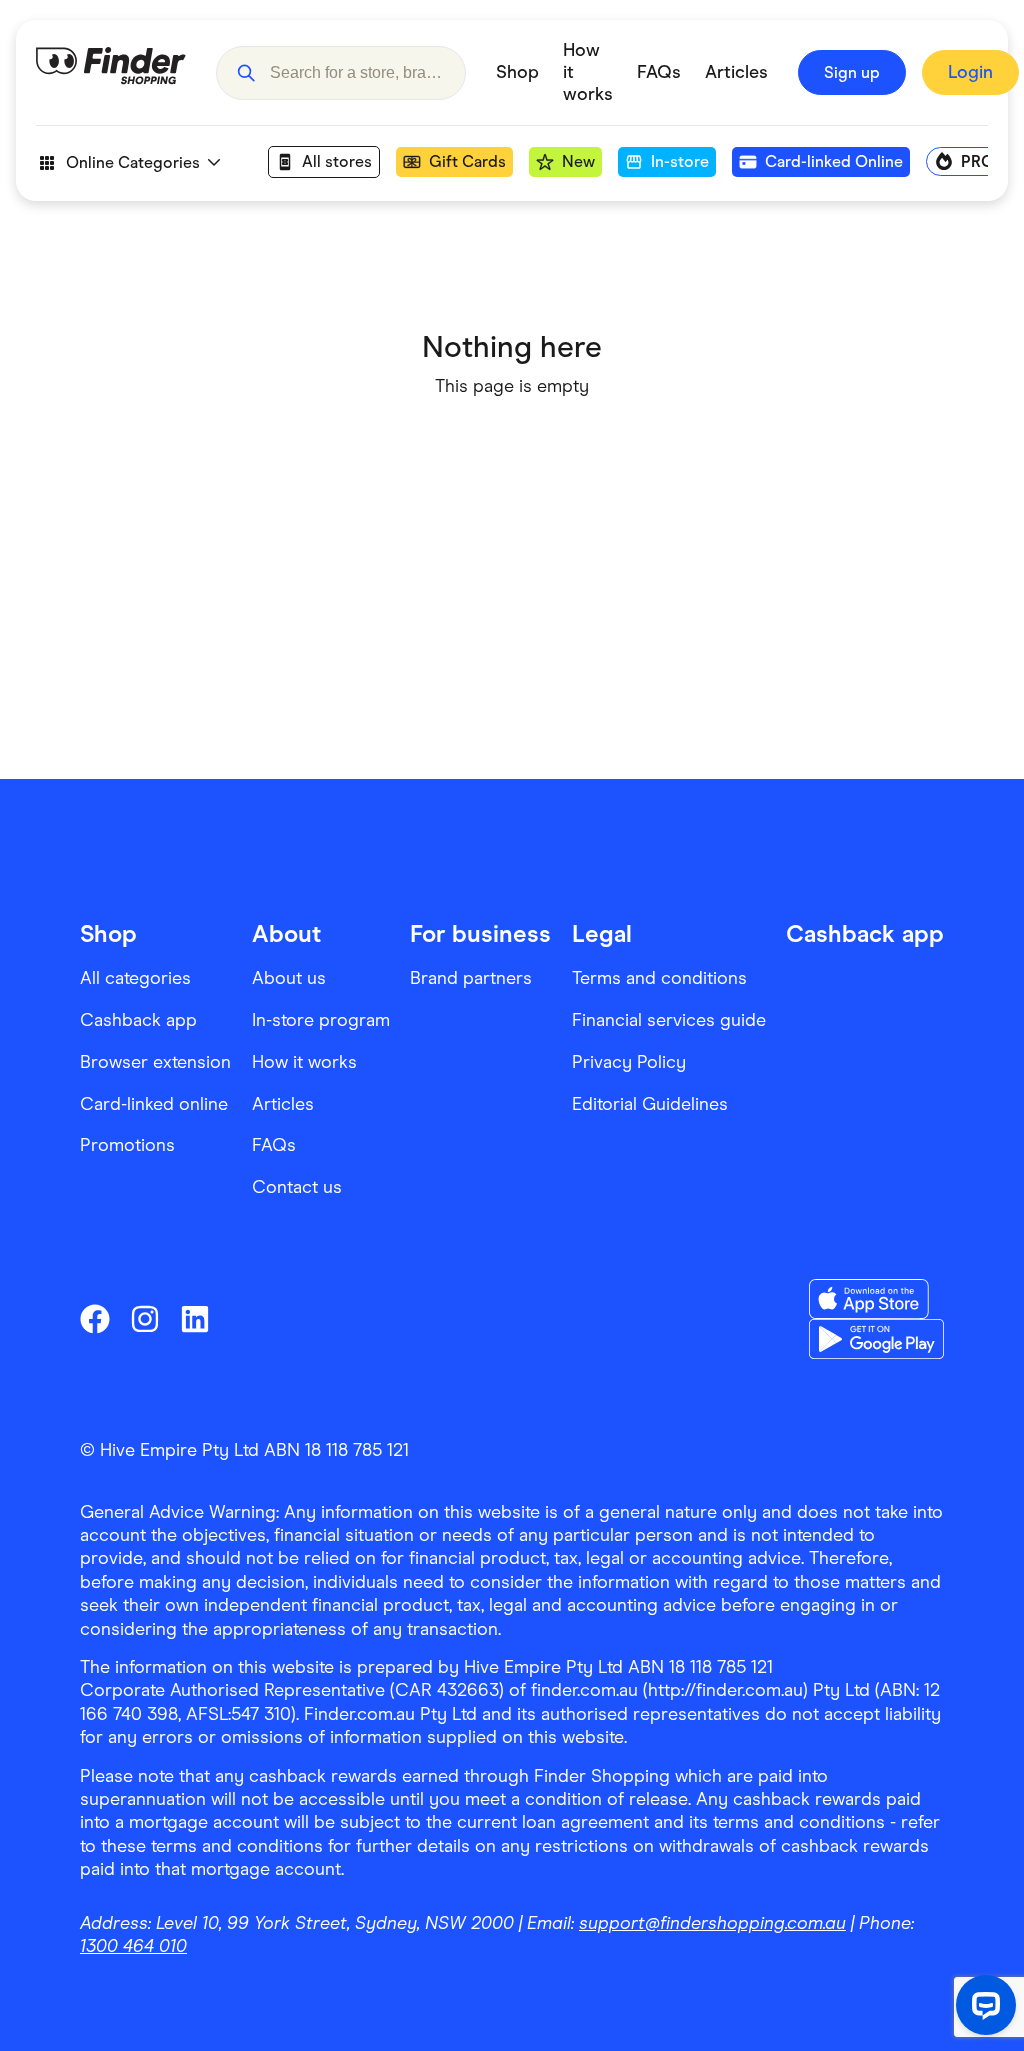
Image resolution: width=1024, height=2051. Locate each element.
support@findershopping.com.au (712, 1923)
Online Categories (133, 162)
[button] (246, 73)
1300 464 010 (133, 1946)
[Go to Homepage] (111, 73)
